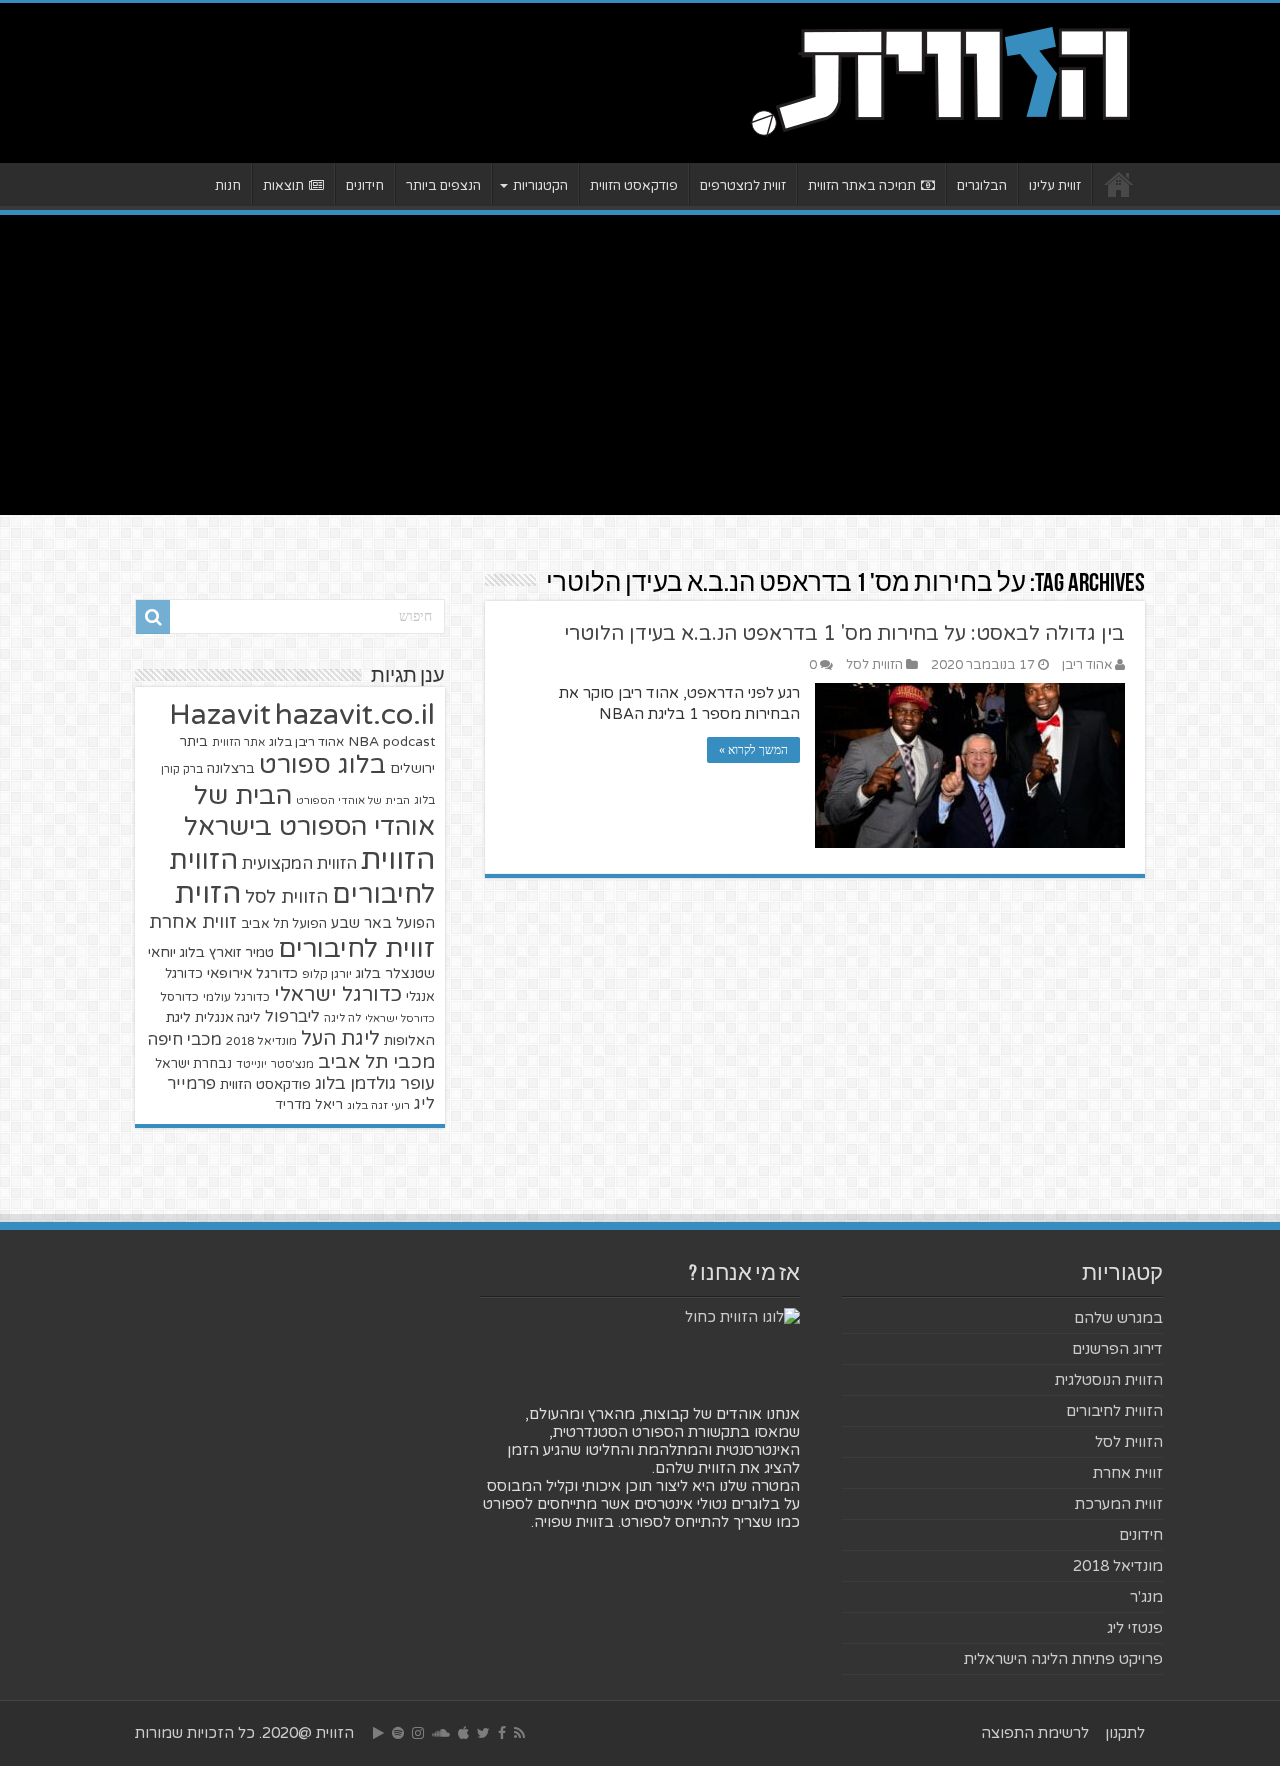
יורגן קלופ (327, 974)
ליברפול (292, 1017)
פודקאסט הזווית (634, 186)
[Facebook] (502, 1733)
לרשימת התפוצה (1035, 1733)
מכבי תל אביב (376, 1062)
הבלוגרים (982, 186)
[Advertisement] (640, 365)
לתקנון (1125, 1733)
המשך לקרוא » (753, 750)
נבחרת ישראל (193, 1064)
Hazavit (220, 715)
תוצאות (283, 186)
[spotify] (398, 1733)
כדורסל (179, 997)
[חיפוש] (153, 617)
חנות (228, 186)
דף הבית (1119, 184)
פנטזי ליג (1135, 1628)
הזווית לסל (874, 665)
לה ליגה (342, 1018)
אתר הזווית (238, 742)
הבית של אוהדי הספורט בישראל (309, 811)
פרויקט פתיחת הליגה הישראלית (1063, 1659)
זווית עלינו (1055, 186)
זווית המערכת (1119, 1504)
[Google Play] (378, 1733)
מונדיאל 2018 (261, 1041)
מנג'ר (1146, 1597)
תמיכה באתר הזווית (862, 186)
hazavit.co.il (355, 714)
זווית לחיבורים (356, 948)
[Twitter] (483, 1733)
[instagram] (418, 1733)
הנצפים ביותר (443, 186)
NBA (363, 741)
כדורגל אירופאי (252, 973)
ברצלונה (231, 769)
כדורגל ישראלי (338, 994)
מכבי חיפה (184, 1040)
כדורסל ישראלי (400, 1018)
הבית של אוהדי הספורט (353, 800)
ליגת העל (340, 1039)
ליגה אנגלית (228, 1018)
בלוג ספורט (322, 765)
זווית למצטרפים (743, 186)
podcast (409, 742)
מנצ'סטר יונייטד (275, 1064)
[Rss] (519, 1733)
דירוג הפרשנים (1117, 1349)
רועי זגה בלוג (378, 1105)
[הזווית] (940, 79)
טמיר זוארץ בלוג (227, 952)
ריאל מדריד (309, 1105)
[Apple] (463, 1733)
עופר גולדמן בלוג (375, 1083)
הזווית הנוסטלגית (1109, 1380)
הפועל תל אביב (284, 924)
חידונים (365, 186)
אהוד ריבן (1087, 665)
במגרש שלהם (1118, 1318)
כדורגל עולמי (236, 997)
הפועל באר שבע (383, 923)
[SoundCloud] (441, 1733)
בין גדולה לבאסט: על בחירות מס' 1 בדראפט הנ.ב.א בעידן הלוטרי (844, 634)
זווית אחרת (193, 922)
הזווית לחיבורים (1114, 1411)
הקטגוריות (540, 186)
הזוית (208, 894)
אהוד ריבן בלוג (306, 742)
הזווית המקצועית (299, 864)
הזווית (398, 859)
